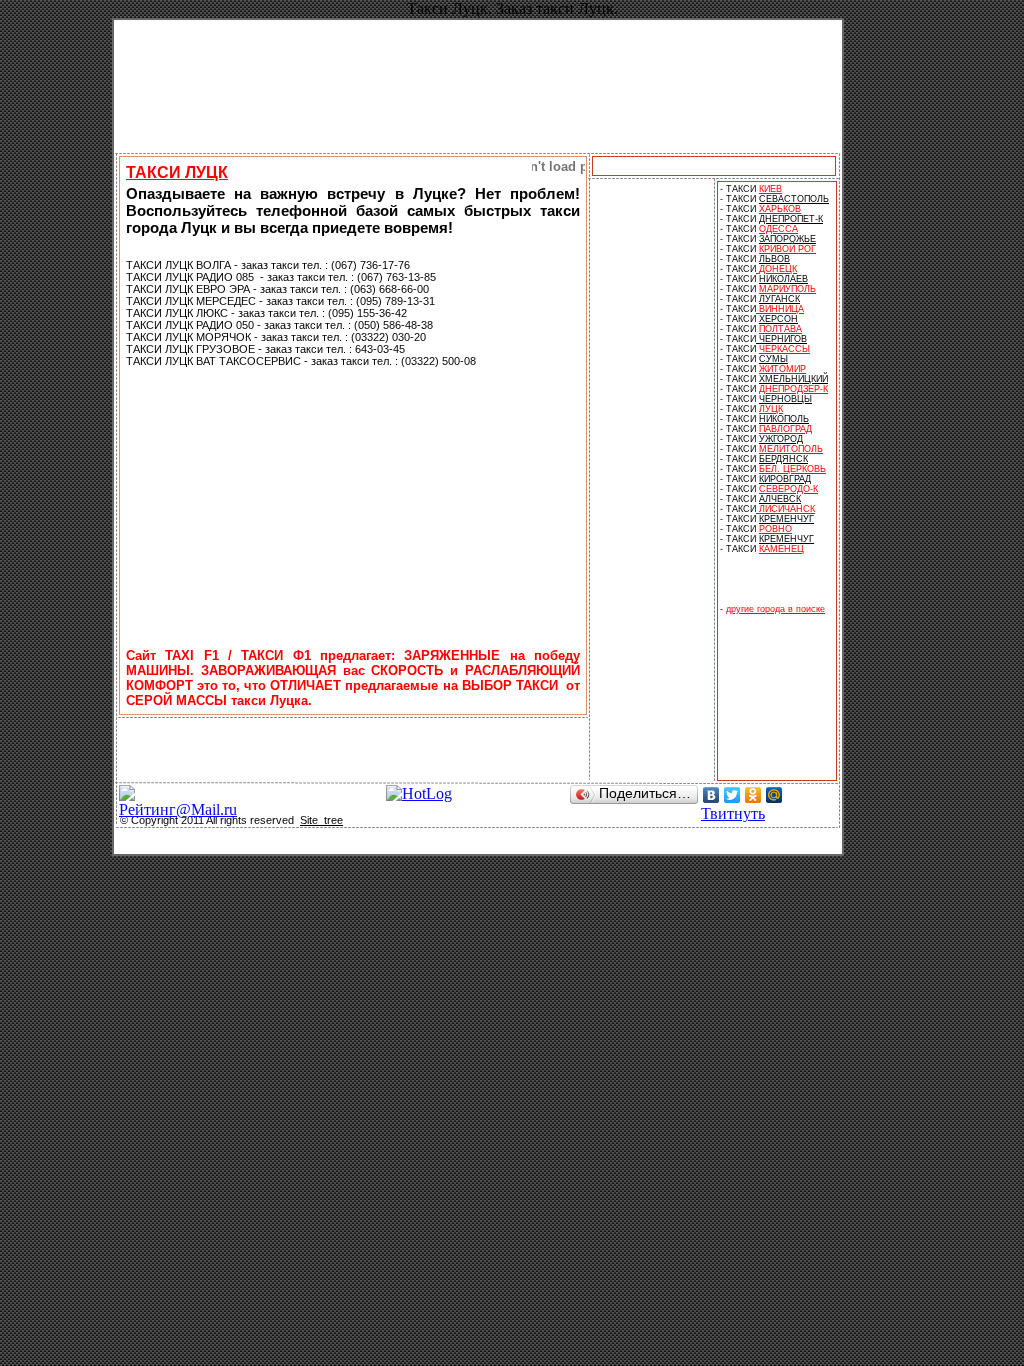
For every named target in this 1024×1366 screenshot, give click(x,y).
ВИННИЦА (781, 309)
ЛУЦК (771, 409)
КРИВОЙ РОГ (787, 249)
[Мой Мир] (774, 795)
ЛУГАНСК (779, 299)
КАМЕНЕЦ (781, 549)
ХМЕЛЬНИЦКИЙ (793, 379)
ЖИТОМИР (782, 369)
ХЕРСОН (778, 319)
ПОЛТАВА (780, 329)
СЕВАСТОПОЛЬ (794, 199)
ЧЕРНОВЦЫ (785, 399)
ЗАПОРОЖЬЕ (787, 239)
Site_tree (321, 820)
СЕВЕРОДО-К (788, 489)
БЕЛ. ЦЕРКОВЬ (792, 469)
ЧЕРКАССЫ (784, 349)
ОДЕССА (778, 229)
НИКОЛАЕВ (783, 279)
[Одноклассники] (753, 795)
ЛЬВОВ (774, 259)
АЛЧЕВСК (780, 499)
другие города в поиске (775, 609)
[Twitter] (732, 795)
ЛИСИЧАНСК (785, 509)
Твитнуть (733, 813)
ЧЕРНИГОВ (781, 339)
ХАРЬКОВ (780, 209)
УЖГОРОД (781, 439)
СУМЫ (773, 359)
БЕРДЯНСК (783, 459)
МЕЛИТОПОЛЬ (791, 449)
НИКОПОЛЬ (784, 419)
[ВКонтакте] (711, 795)
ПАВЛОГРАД (785, 429)
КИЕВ (770, 189)
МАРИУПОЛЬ (787, 289)
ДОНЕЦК (778, 269)
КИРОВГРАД (785, 479)
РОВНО (775, 529)
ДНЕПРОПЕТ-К (791, 219)
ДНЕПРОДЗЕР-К (793, 389)
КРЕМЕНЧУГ (786, 519)
